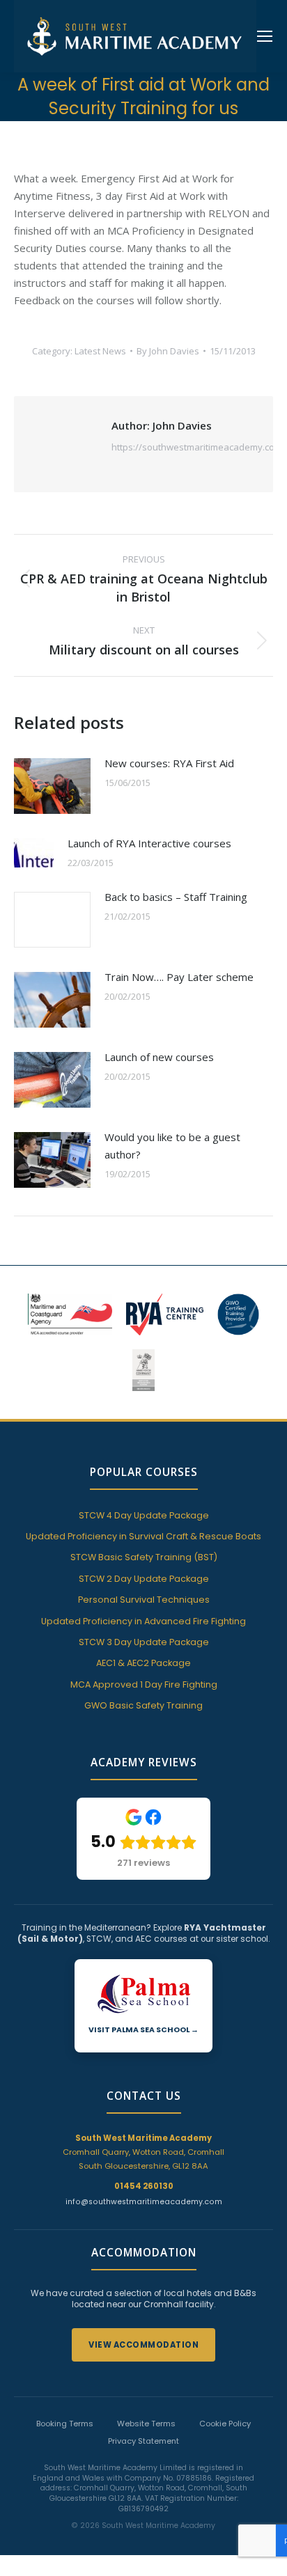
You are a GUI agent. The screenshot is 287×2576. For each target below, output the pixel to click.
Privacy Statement (143, 2441)
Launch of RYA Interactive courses (149, 843)
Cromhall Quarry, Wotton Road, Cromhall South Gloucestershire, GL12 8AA (143, 2152)
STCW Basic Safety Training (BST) (144, 1557)
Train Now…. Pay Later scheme (179, 977)
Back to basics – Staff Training (176, 897)
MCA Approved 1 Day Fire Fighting (144, 1684)
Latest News (100, 351)
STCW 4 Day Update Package (144, 1515)
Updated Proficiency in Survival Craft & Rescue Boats (143, 1536)
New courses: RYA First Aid (169, 763)
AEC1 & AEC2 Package (143, 1663)
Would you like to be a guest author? (172, 1146)
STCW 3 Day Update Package (144, 1642)
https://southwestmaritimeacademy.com (197, 447)
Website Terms (146, 2424)
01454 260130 (144, 2186)
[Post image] (52, 786)
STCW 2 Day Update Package (144, 1579)
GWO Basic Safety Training (143, 1705)
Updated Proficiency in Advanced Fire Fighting (143, 1621)
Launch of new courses (159, 1057)
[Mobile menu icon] (265, 36)
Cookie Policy (225, 2424)
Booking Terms (65, 2424)
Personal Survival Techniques (144, 1600)
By (168, 351)
